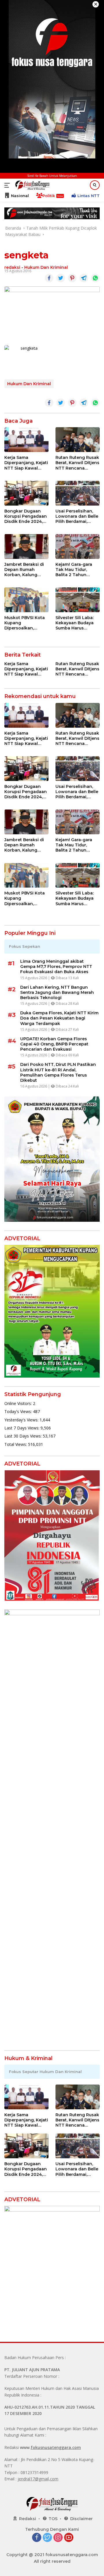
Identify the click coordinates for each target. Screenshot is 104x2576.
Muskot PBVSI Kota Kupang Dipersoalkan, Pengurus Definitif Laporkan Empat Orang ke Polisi (25, 623)
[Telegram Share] (84, 278)
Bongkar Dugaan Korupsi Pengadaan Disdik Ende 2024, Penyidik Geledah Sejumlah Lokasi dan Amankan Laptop (26, 516)
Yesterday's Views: (22, 1420)
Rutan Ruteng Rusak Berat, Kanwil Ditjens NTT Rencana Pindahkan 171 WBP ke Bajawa (77, 463)
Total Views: (16, 1444)
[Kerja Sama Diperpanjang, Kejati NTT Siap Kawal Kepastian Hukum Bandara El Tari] (26, 440)
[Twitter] (47, 2538)
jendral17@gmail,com (38, 2479)
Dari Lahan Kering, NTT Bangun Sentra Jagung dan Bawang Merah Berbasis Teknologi (57, 992)
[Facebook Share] (49, 278)
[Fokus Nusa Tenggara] (32, 185)
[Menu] (8, 185)
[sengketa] (27, 358)
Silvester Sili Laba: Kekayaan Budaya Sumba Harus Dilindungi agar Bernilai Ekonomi (75, 623)
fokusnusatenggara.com (56, 2447)
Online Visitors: (19, 1403)
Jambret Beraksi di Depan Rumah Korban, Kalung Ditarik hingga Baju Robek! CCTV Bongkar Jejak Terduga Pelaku (25, 570)
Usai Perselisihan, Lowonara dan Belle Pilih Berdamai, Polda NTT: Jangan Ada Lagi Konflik (77, 516)
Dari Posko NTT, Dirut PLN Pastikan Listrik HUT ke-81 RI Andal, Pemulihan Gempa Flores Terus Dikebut (58, 1072)
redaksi (12, 267)
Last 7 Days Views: (22, 1428)
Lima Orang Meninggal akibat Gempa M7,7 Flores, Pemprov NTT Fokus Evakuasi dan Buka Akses (56, 967)
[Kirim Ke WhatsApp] (95, 278)
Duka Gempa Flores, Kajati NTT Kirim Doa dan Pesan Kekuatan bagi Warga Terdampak (59, 1018)
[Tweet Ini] (61, 278)
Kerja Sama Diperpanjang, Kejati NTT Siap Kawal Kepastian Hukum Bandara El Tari (26, 463)
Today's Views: (19, 1411)
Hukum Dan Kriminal (46, 267)
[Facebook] (37, 2538)
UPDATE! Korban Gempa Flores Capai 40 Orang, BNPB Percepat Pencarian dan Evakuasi (54, 1044)
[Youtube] (69, 2538)
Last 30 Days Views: (24, 1436)
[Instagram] (58, 2538)
